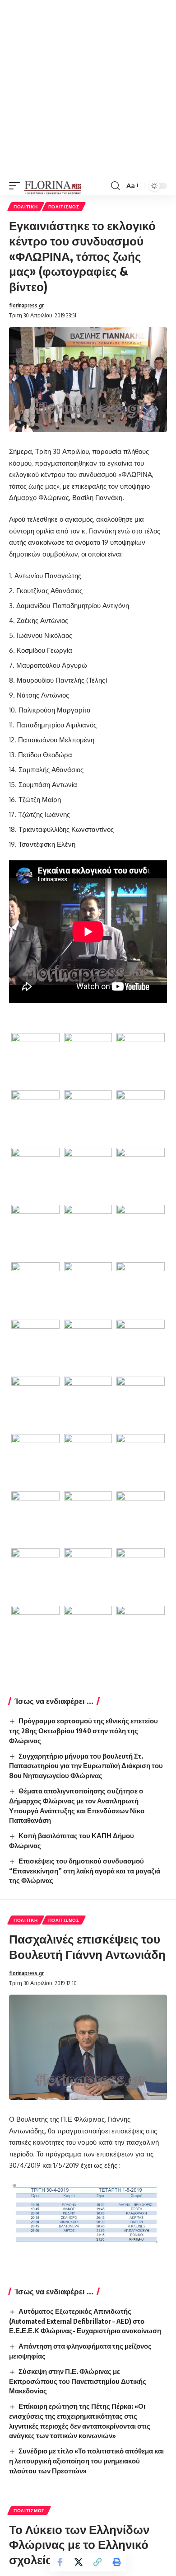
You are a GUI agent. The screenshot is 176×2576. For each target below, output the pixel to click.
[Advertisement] (88, 88)
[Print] (116, 2562)
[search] (115, 186)
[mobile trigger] (17, 186)
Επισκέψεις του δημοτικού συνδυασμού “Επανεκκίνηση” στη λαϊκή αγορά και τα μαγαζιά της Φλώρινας (85, 1871)
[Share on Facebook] (60, 2562)
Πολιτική (26, 207)
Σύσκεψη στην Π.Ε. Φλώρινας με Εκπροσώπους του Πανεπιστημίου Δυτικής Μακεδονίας (78, 2381)
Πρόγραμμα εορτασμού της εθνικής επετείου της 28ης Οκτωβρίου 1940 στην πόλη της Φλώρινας (83, 1731)
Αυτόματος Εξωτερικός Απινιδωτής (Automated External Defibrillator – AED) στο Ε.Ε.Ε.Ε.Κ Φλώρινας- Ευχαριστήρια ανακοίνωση (85, 2321)
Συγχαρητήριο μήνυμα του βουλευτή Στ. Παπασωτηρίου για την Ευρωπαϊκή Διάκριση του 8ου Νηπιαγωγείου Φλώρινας (86, 1766)
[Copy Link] (97, 2562)
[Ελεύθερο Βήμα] (53, 186)
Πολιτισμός (64, 207)
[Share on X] (79, 2562)
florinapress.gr (26, 305)
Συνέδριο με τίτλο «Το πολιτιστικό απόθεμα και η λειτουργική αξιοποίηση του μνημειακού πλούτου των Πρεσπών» (86, 2461)
